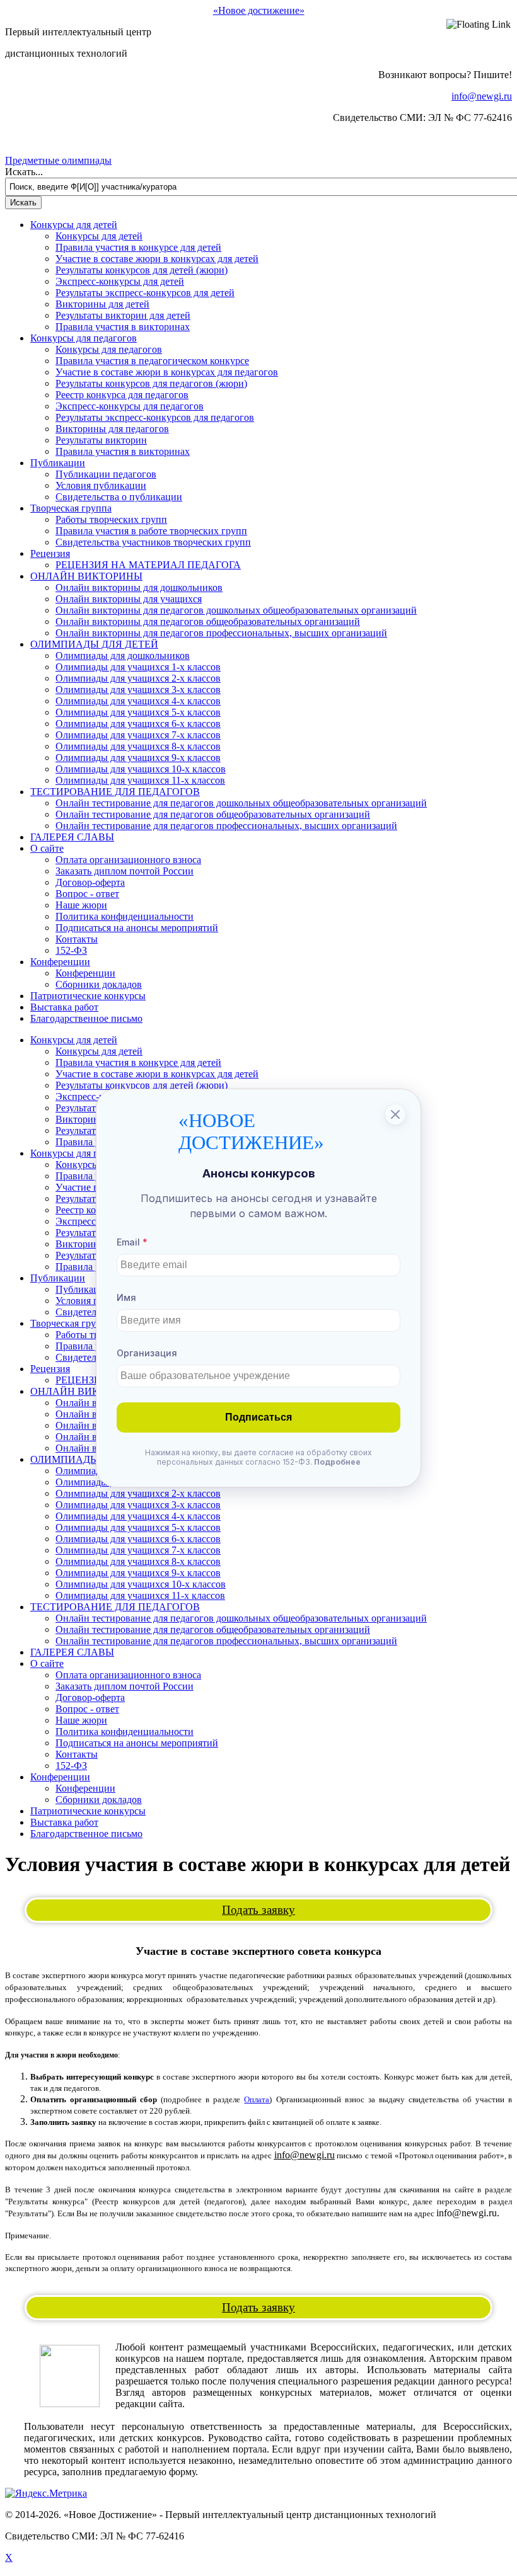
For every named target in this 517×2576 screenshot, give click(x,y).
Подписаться (258, 1417)
